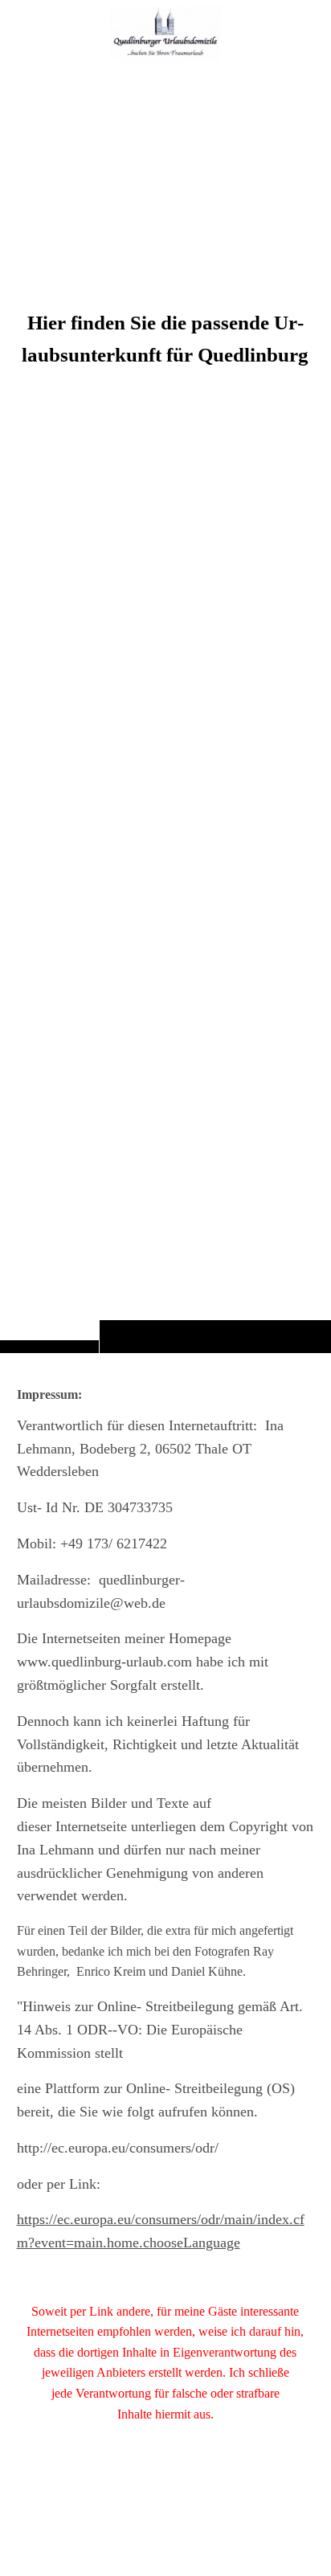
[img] (165, 708)
